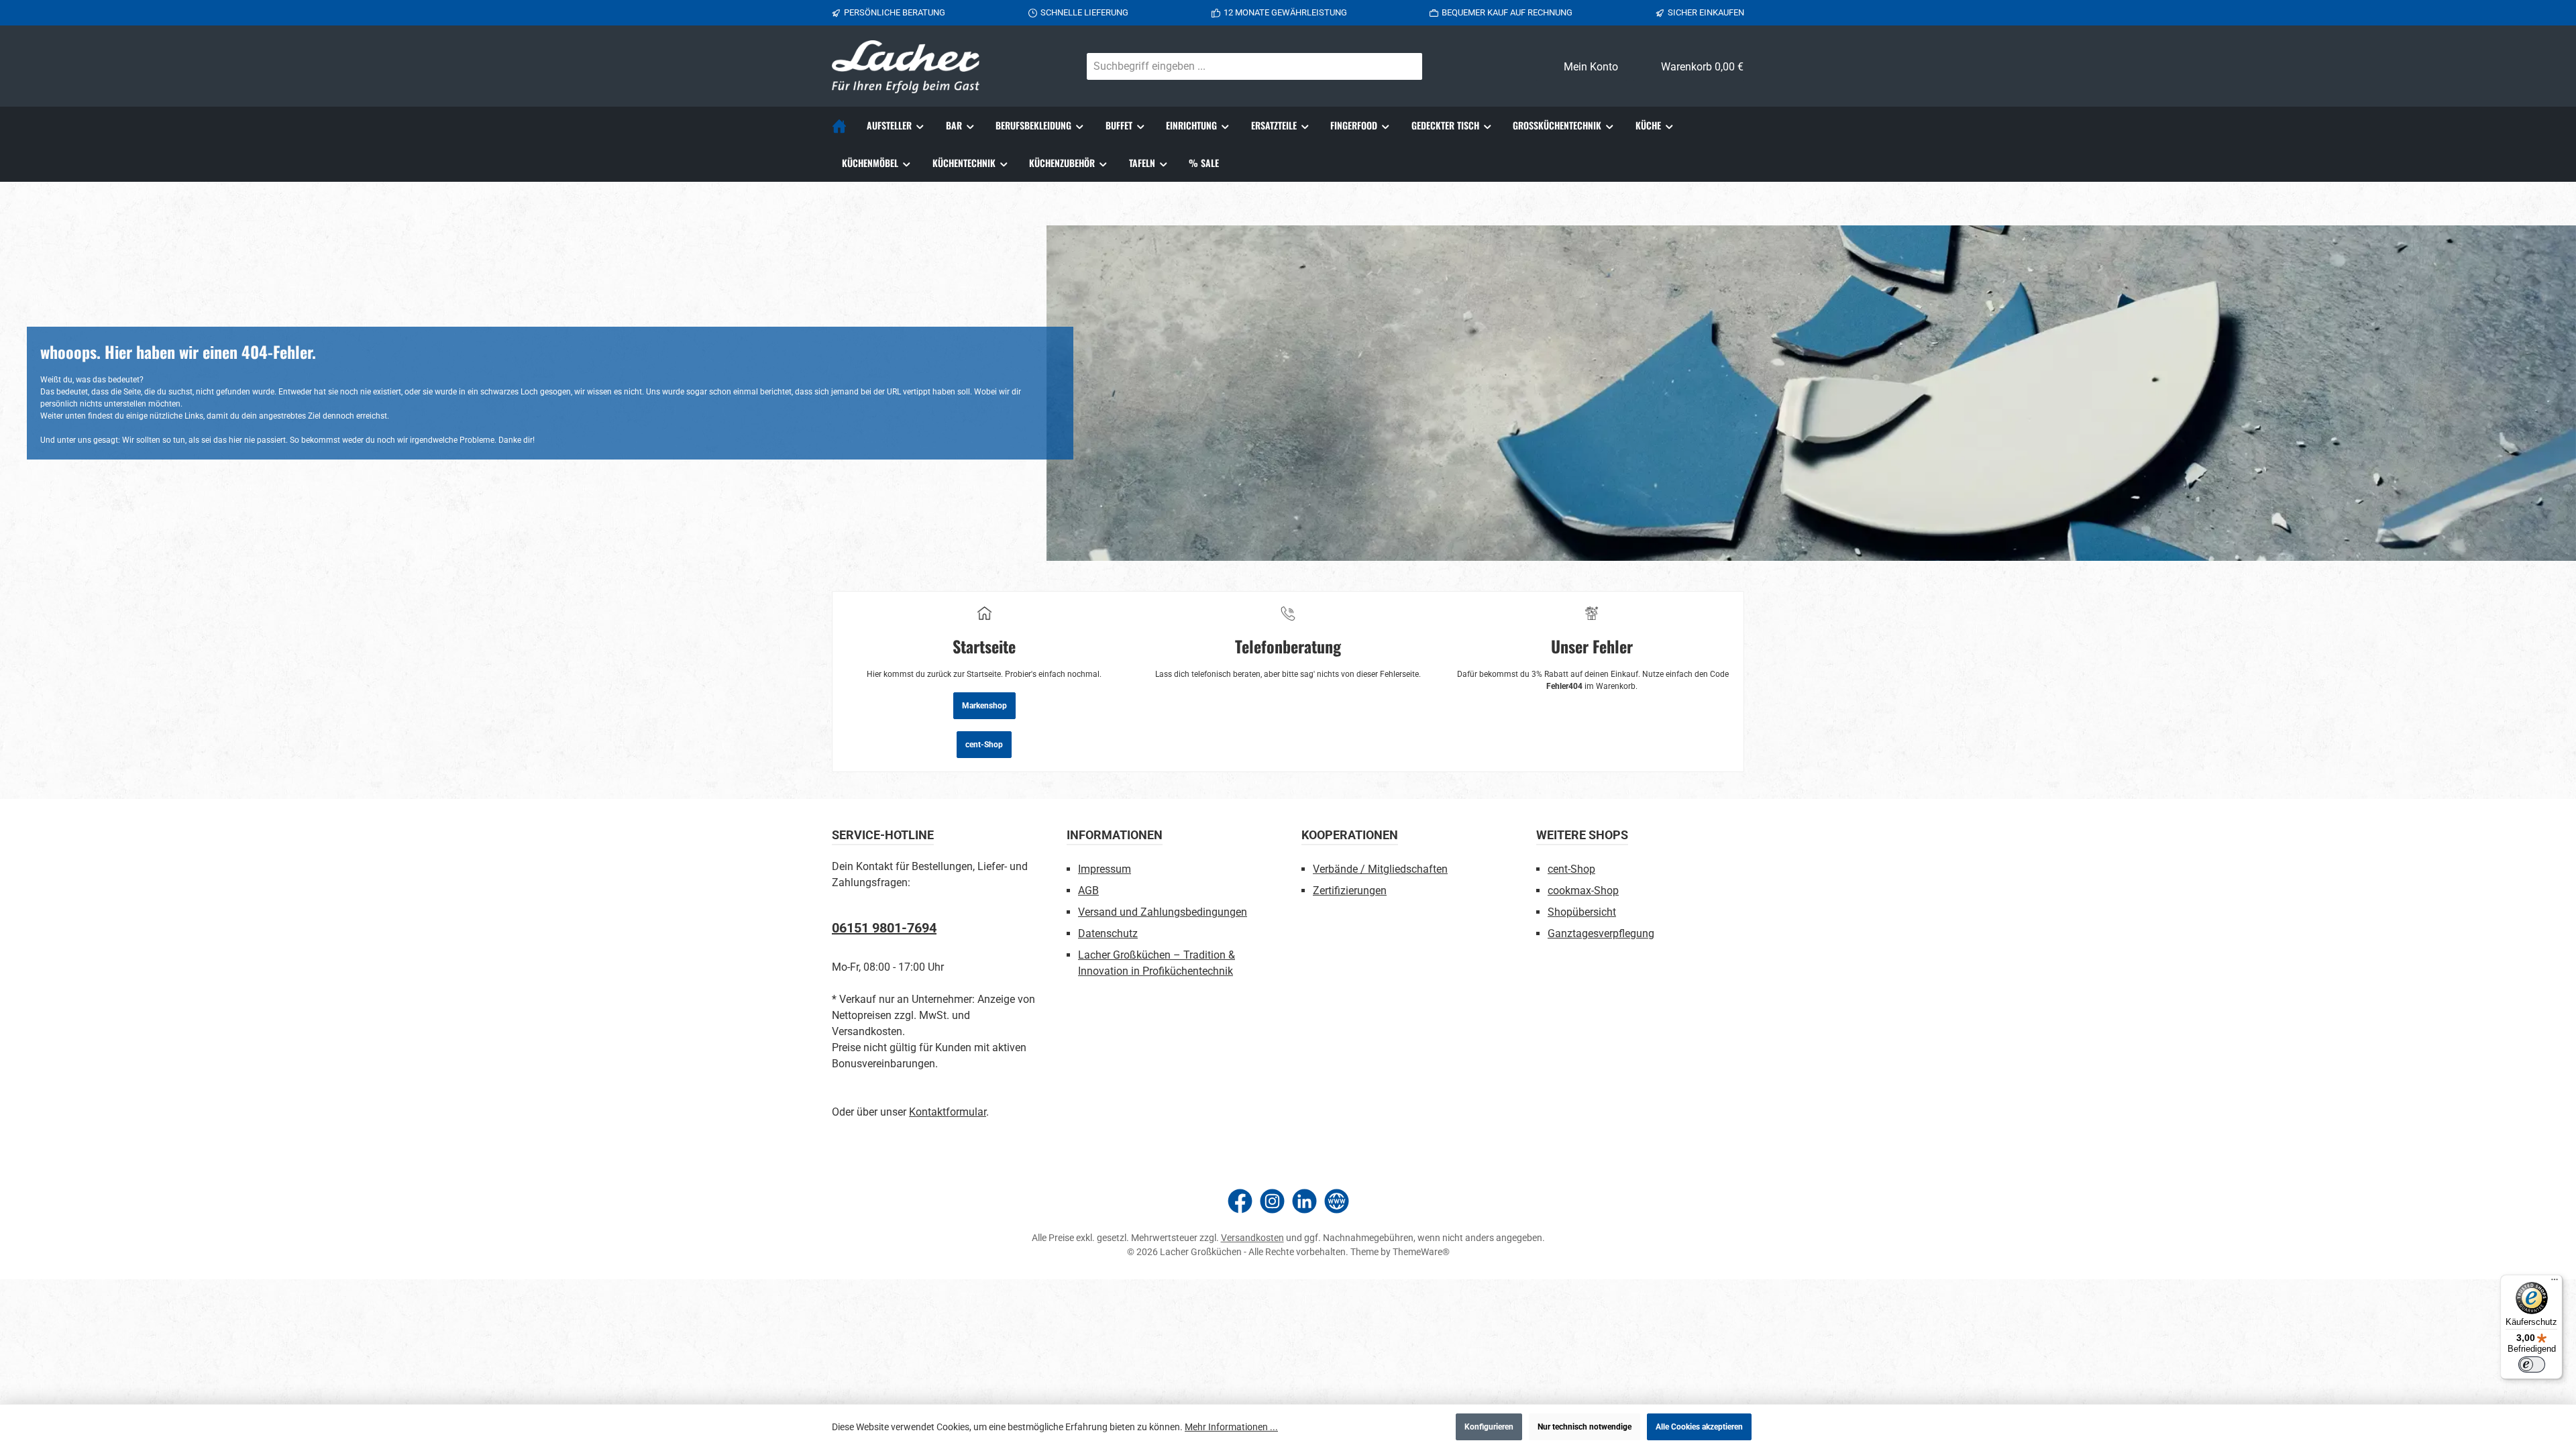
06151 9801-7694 (884, 928)
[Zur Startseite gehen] (906, 67)
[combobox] (1239, 66)
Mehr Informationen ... (1231, 1427)
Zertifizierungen (1350, 891)
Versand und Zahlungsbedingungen (1163, 912)
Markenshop (984, 706)
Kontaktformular (948, 1112)
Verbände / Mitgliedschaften (1380, 869)
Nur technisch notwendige (1585, 1427)
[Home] (844, 125)
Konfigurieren (1489, 1427)
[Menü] (2555, 1283)
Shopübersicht (1582, 912)
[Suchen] (1406, 66)
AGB (1088, 891)
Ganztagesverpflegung (1601, 933)
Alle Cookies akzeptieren (1699, 1427)
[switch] (2532, 1364)
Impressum (1105, 869)
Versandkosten (1252, 1238)
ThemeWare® (1421, 1252)
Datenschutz (1108, 933)
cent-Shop (984, 745)
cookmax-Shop (1583, 891)
